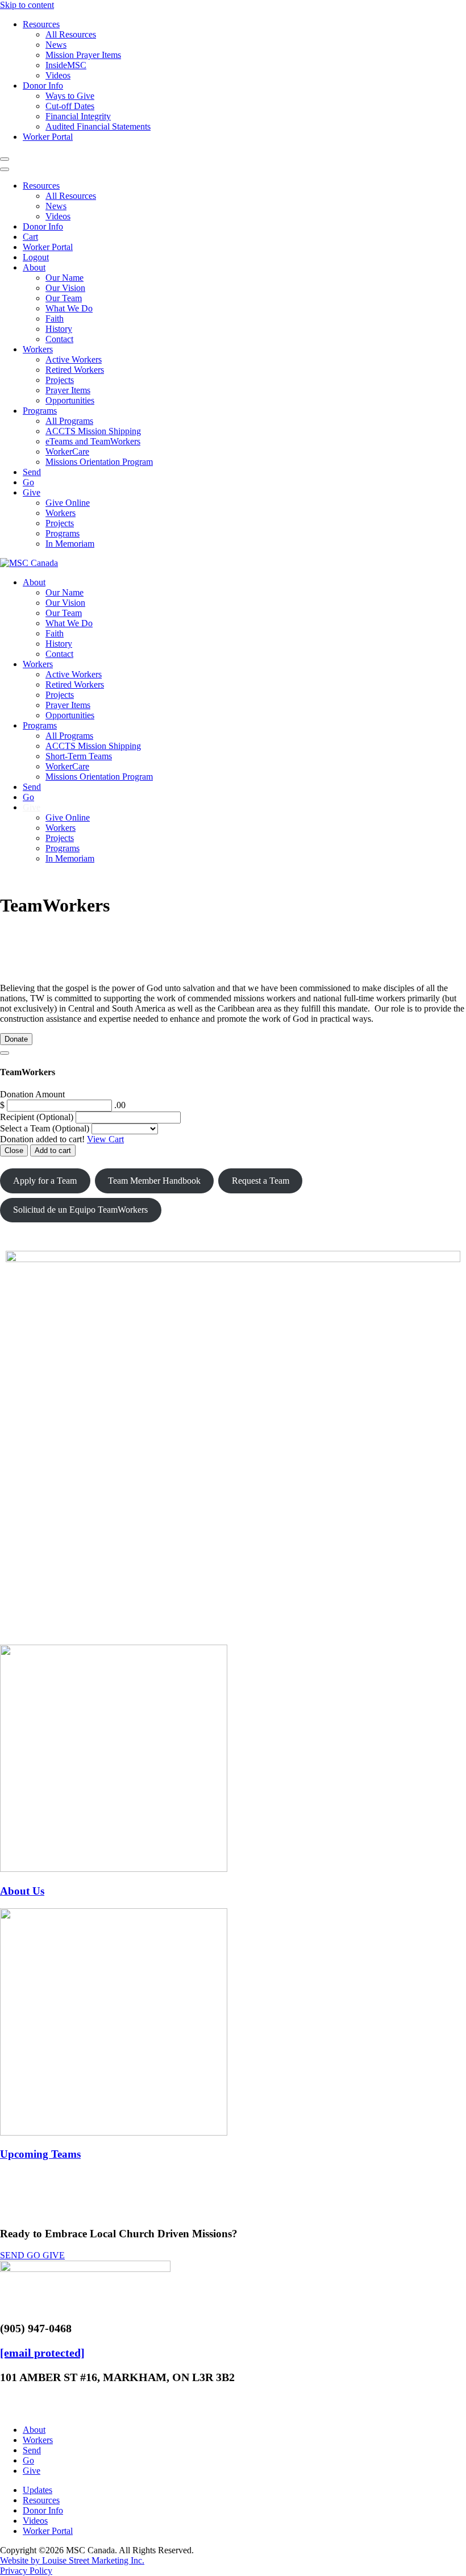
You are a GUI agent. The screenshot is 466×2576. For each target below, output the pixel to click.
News (56, 45)
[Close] (5, 1053)
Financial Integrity (78, 116)
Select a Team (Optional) (45, 1128)
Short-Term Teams (79, 756)
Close (14, 1150)
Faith (55, 319)
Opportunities (70, 400)
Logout (36, 257)
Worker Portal (48, 137)
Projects (60, 380)
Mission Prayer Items (83, 55)
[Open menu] (5, 159)
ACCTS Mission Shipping (93, 431)
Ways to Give (70, 96)
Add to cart (53, 1150)
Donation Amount (32, 1094)
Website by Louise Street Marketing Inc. (72, 2560)
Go (28, 482)
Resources (41, 24)
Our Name (65, 278)
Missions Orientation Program (99, 462)
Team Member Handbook (154, 1181)
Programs (40, 411)
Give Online (68, 503)
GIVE (54, 2255)
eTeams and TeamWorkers (93, 441)
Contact (59, 339)
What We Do (69, 308)
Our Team (64, 298)
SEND (13, 2255)
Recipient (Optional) (38, 1117)
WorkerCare (67, 451)
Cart (30, 237)
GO (35, 2255)
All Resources (71, 34)
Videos (58, 75)
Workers (38, 349)
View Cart (105, 1139)
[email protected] (42, 2353)
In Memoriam (70, 544)
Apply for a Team (45, 1181)
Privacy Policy (26, 2571)
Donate (16, 1039)
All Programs (69, 421)
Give (32, 492)
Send (32, 472)
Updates (38, 2490)
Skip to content (27, 5)
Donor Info (43, 86)
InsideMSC (66, 65)
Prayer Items (68, 390)
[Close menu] (5, 169)
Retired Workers (75, 370)
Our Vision (65, 288)
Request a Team (261, 1181)
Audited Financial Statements (98, 126)
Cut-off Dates (70, 106)
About (34, 267)
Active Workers (74, 359)
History (59, 329)
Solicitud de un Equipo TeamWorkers (80, 1210)
